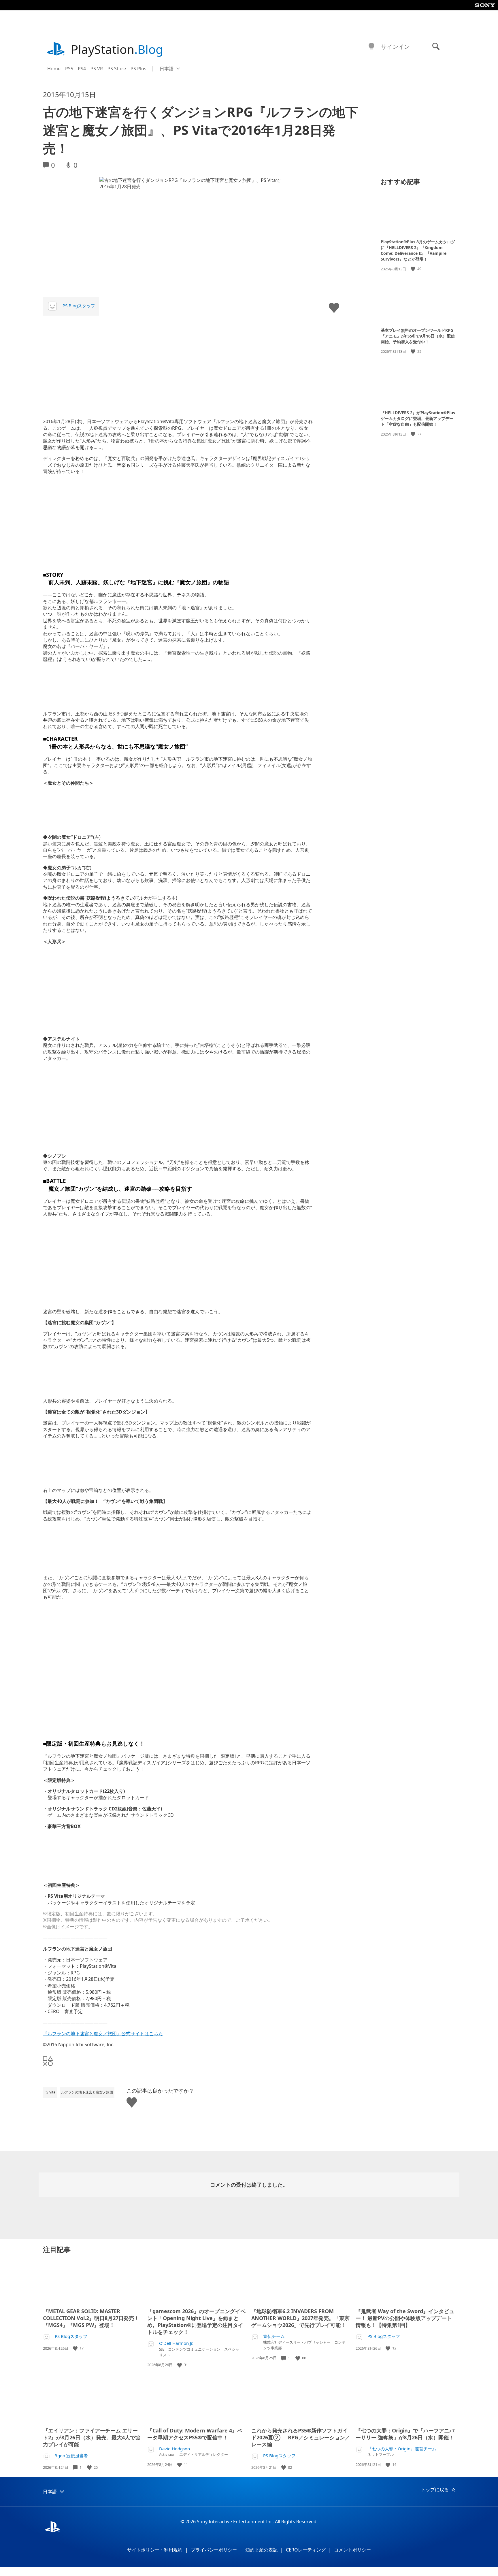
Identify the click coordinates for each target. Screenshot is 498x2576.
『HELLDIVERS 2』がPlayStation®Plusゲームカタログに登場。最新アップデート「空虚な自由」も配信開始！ (418, 418)
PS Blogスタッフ (79, 306)
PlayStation (117, 49)
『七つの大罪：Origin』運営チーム (402, 2449)
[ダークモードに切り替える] (371, 47)
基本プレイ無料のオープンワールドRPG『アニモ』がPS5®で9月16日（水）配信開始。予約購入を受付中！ (418, 336)
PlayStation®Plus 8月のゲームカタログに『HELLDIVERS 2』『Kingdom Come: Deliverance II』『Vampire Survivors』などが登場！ (418, 250)
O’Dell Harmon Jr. (176, 2343)
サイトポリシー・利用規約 (155, 2550)
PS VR (97, 69)
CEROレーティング (306, 2550)
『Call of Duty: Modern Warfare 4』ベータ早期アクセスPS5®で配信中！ (195, 2434)
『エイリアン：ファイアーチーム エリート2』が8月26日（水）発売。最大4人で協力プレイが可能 (92, 2437)
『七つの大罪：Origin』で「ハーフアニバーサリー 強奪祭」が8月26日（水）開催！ (405, 2434)
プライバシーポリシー (214, 2550)
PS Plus (138, 69)
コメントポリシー (352, 2550)
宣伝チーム (274, 2336)
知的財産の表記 (261, 2550)
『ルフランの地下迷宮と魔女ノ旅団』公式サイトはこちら (103, 2034)
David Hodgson (175, 2449)
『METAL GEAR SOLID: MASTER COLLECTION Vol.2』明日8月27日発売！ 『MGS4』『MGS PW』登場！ (91, 2318)
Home (54, 69)
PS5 (69, 69)
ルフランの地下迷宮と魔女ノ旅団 (87, 2092)
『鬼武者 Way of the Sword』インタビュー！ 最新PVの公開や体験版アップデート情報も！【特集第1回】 (405, 2318)
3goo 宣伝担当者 (71, 2456)
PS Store (117, 69)
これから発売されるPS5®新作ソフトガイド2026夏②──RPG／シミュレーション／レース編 (301, 2437)
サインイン (395, 47)
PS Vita (50, 2092)
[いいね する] (414, 269)
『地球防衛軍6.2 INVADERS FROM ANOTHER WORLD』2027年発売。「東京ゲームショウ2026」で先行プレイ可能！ (300, 2318)
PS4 (82, 69)
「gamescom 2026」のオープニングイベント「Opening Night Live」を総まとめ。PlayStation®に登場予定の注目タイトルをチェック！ (196, 2321)
